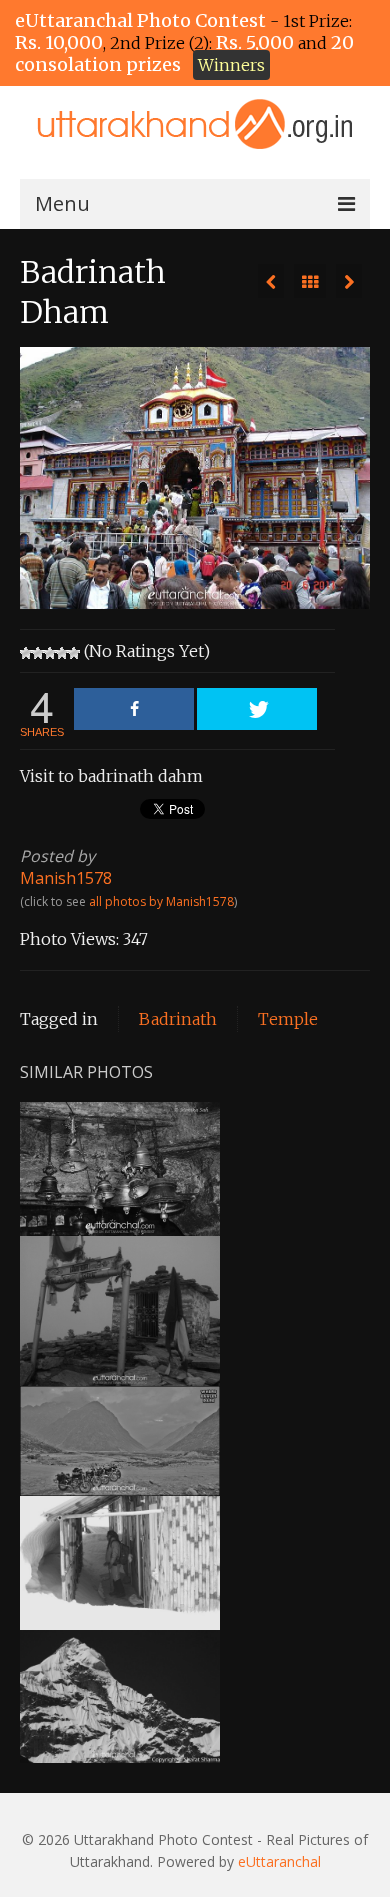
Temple (288, 1019)
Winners (231, 65)
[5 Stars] (74, 653)
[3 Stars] (50, 653)
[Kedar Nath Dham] (271, 281)
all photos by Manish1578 (161, 901)
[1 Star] (26, 653)
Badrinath (178, 1019)
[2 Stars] (38, 653)
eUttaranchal (279, 1861)
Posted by (57, 856)
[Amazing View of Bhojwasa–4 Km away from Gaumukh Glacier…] (349, 281)
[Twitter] (257, 709)
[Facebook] (134, 709)
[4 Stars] (62, 653)
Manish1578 (66, 878)
